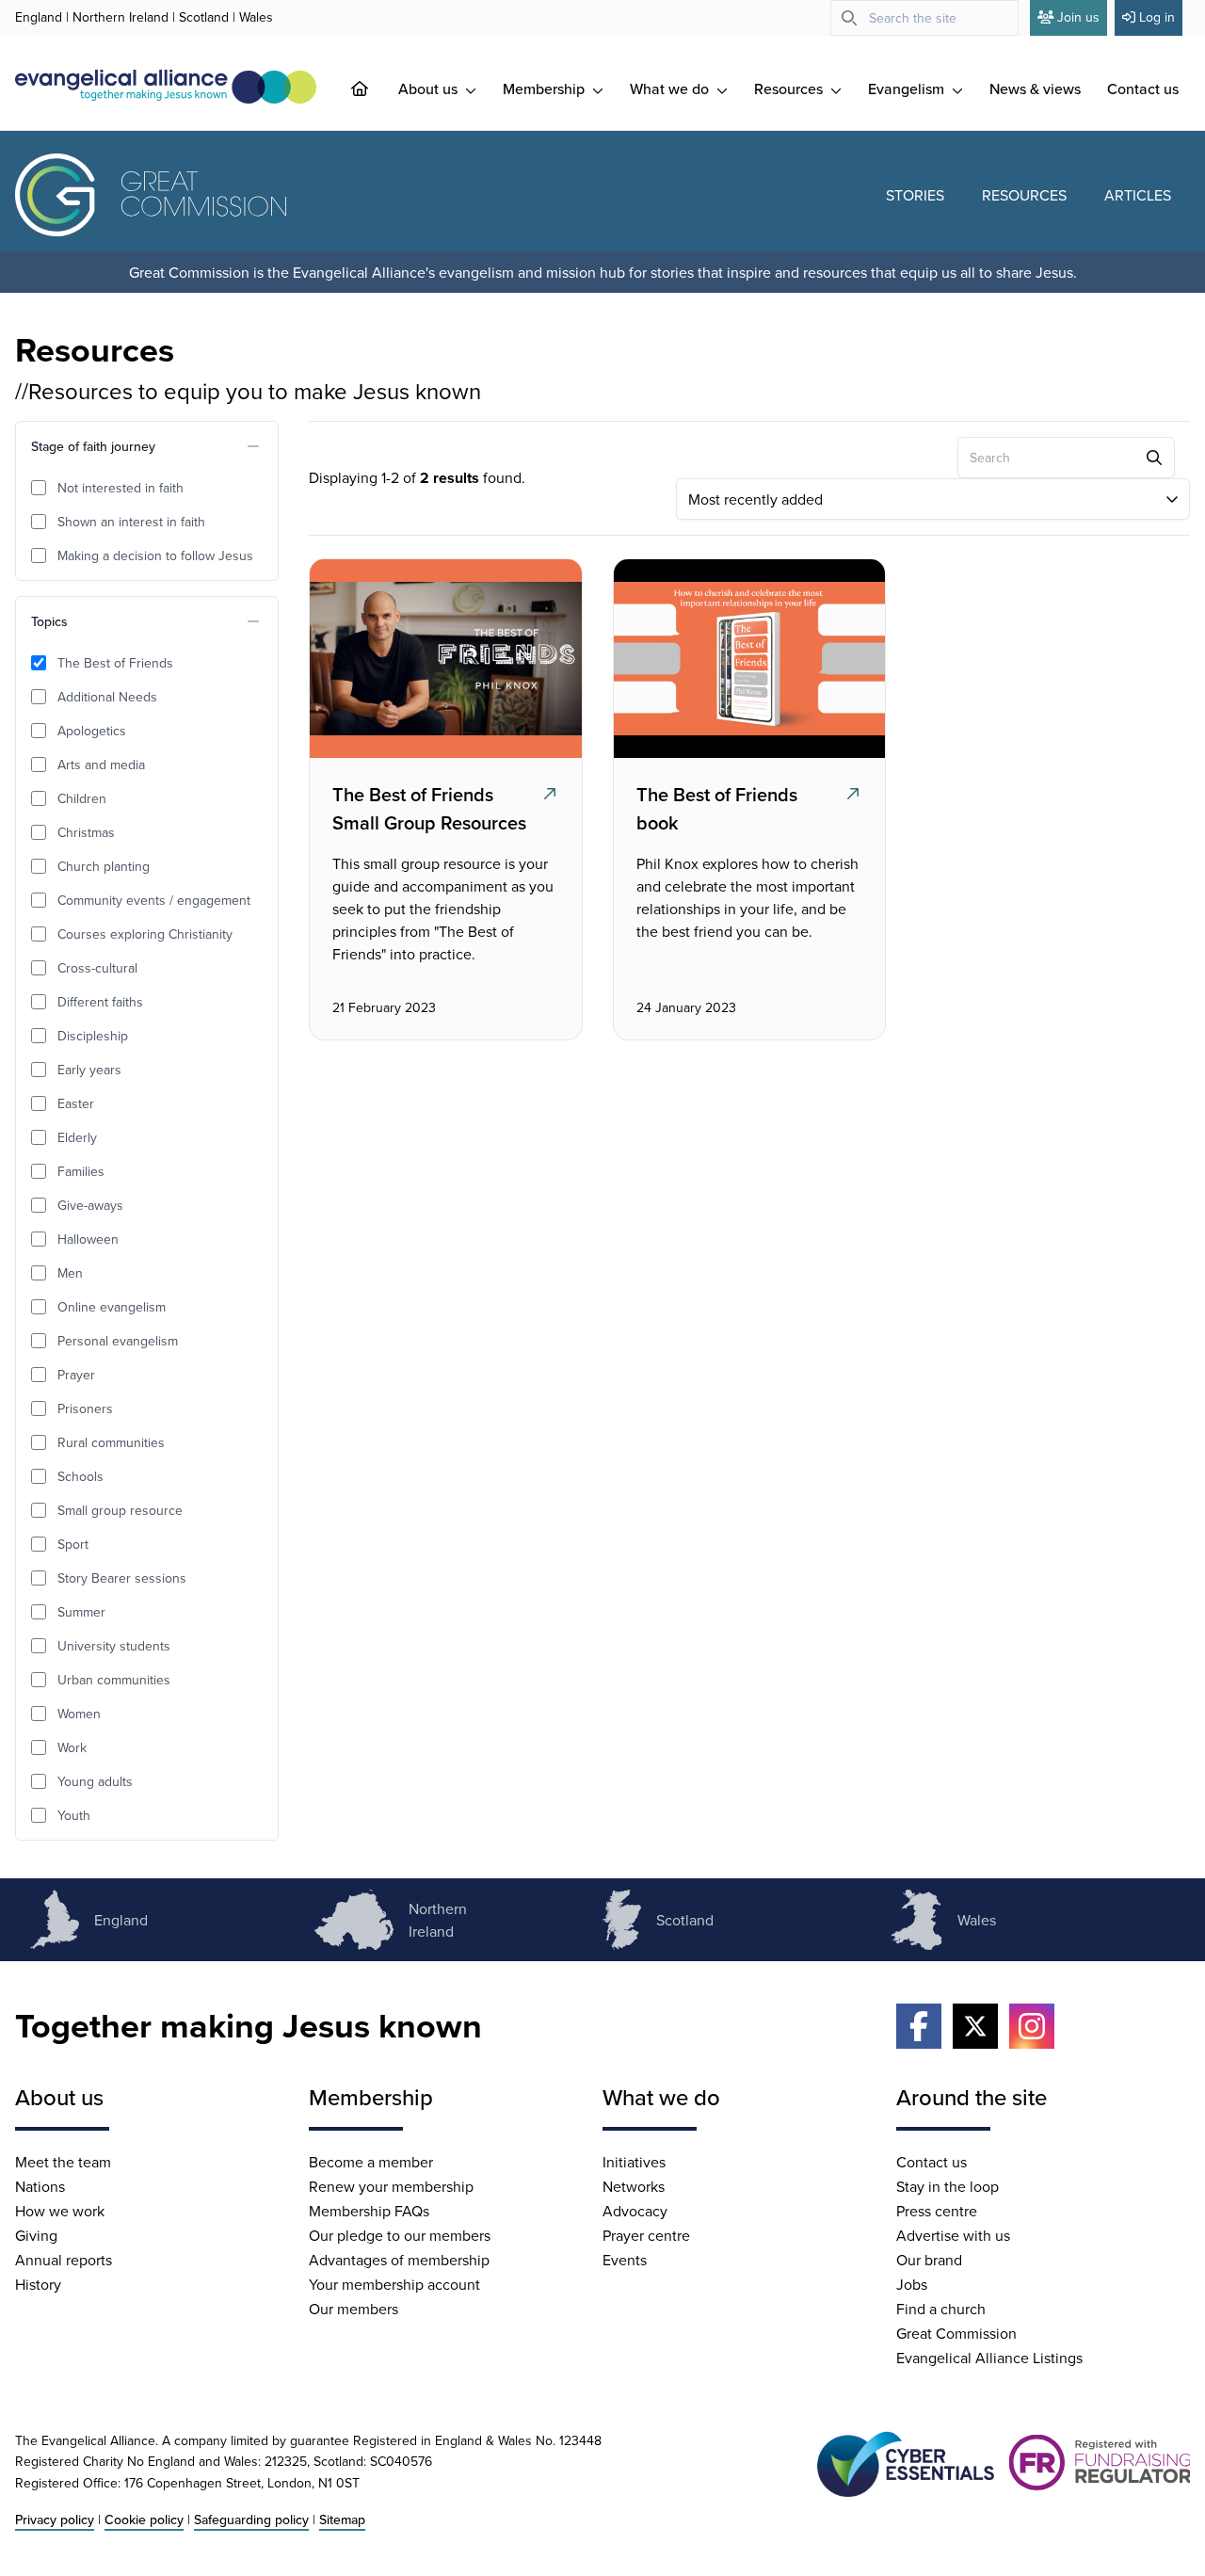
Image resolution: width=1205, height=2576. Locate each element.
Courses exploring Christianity (145, 934)
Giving (36, 2235)
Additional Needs (107, 697)
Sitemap (342, 2520)
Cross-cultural (97, 968)
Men (70, 1273)
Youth (74, 1815)
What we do (671, 89)
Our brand (929, 2260)
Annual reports (64, 2260)
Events (625, 2260)
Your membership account (394, 2284)
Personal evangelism (118, 1341)
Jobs (912, 2284)
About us (430, 89)
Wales (256, 17)
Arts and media (101, 765)
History (38, 2284)
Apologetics (92, 731)
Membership (546, 89)
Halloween (88, 1239)
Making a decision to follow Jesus (155, 555)
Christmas (86, 832)
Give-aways (90, 1205)
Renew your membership (391, 2186)
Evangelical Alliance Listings (989, 2358)
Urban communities (114, 1680)
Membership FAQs (369, 2211)
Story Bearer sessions (122, 1578)
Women (79, 1714)
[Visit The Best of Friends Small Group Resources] (443, 658)
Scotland (204, 17)
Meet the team (63, 2162)
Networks (634, 2186)
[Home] (375, 89)
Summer (81, 1612)
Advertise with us (953, 2235)
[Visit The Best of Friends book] (747, 658)
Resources (790, 89)
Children (82, 798)
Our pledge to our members (400, 2235)
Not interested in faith (120, 488)
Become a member (371, 2162)
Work (72, 1747)
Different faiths (100, 1002)
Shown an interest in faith (131, 522)
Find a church (941, 2309)
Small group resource (120, 1510)
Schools (80, 1476)
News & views (1035, 89)
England (39, 17)
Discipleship (93, 1036)
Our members (353, 2309)
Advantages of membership (399, 2260)
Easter (76, 1103)
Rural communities (111, 1442)
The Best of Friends (115, 663)
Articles (1138, 195)
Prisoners (85, 1409)
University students (114, 1646)
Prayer (76, 1375)
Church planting (104, 866)
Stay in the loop (948, 2186)
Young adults (95, 1781)
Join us (1078, 17)
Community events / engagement (154, 900)
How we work (60, 2211)
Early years (89, 1070)
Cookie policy (144, 2520)
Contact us (1143, 89)
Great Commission (956, 2333)
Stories (915, 195)
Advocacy (635, 2211)
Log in (1157, 17)
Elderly (77, 1137)
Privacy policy (55, 2520)
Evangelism (908, 89)
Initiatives (634, 2162)
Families (81, 1171)
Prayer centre (646, 2235)
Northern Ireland (120, 17)
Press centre (937, 2211)
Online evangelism (112, 1307)
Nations (40, 2186)
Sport (73, 1544)
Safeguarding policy (251, 2520)
